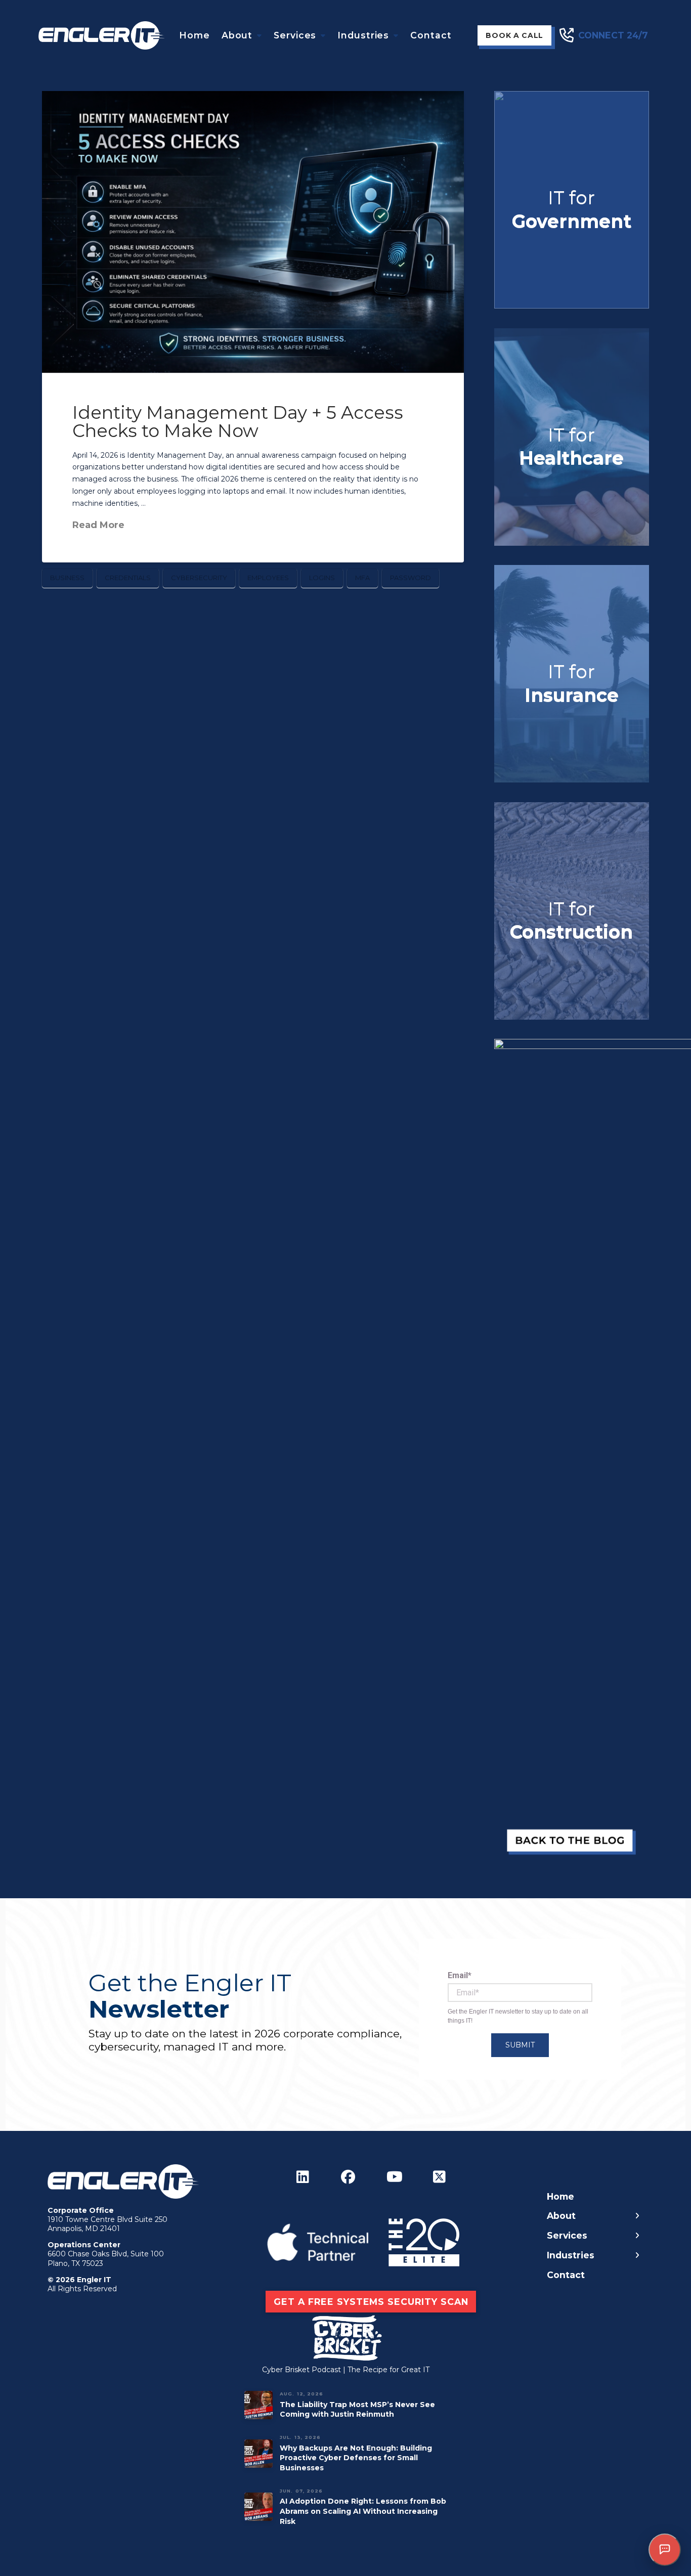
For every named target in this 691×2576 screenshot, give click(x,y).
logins (322, 578)
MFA (362, 578)
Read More (98, 525)
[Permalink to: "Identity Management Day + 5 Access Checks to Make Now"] (253, 232)
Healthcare (571, 458)
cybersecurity (199, 578)
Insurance (572, 695)
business (67, 578)
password (411, 578)
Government (572, 221)
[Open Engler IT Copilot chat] (665, 2550)
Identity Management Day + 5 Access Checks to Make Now (238, 422)
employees (268, 578)
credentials (128, 578)
